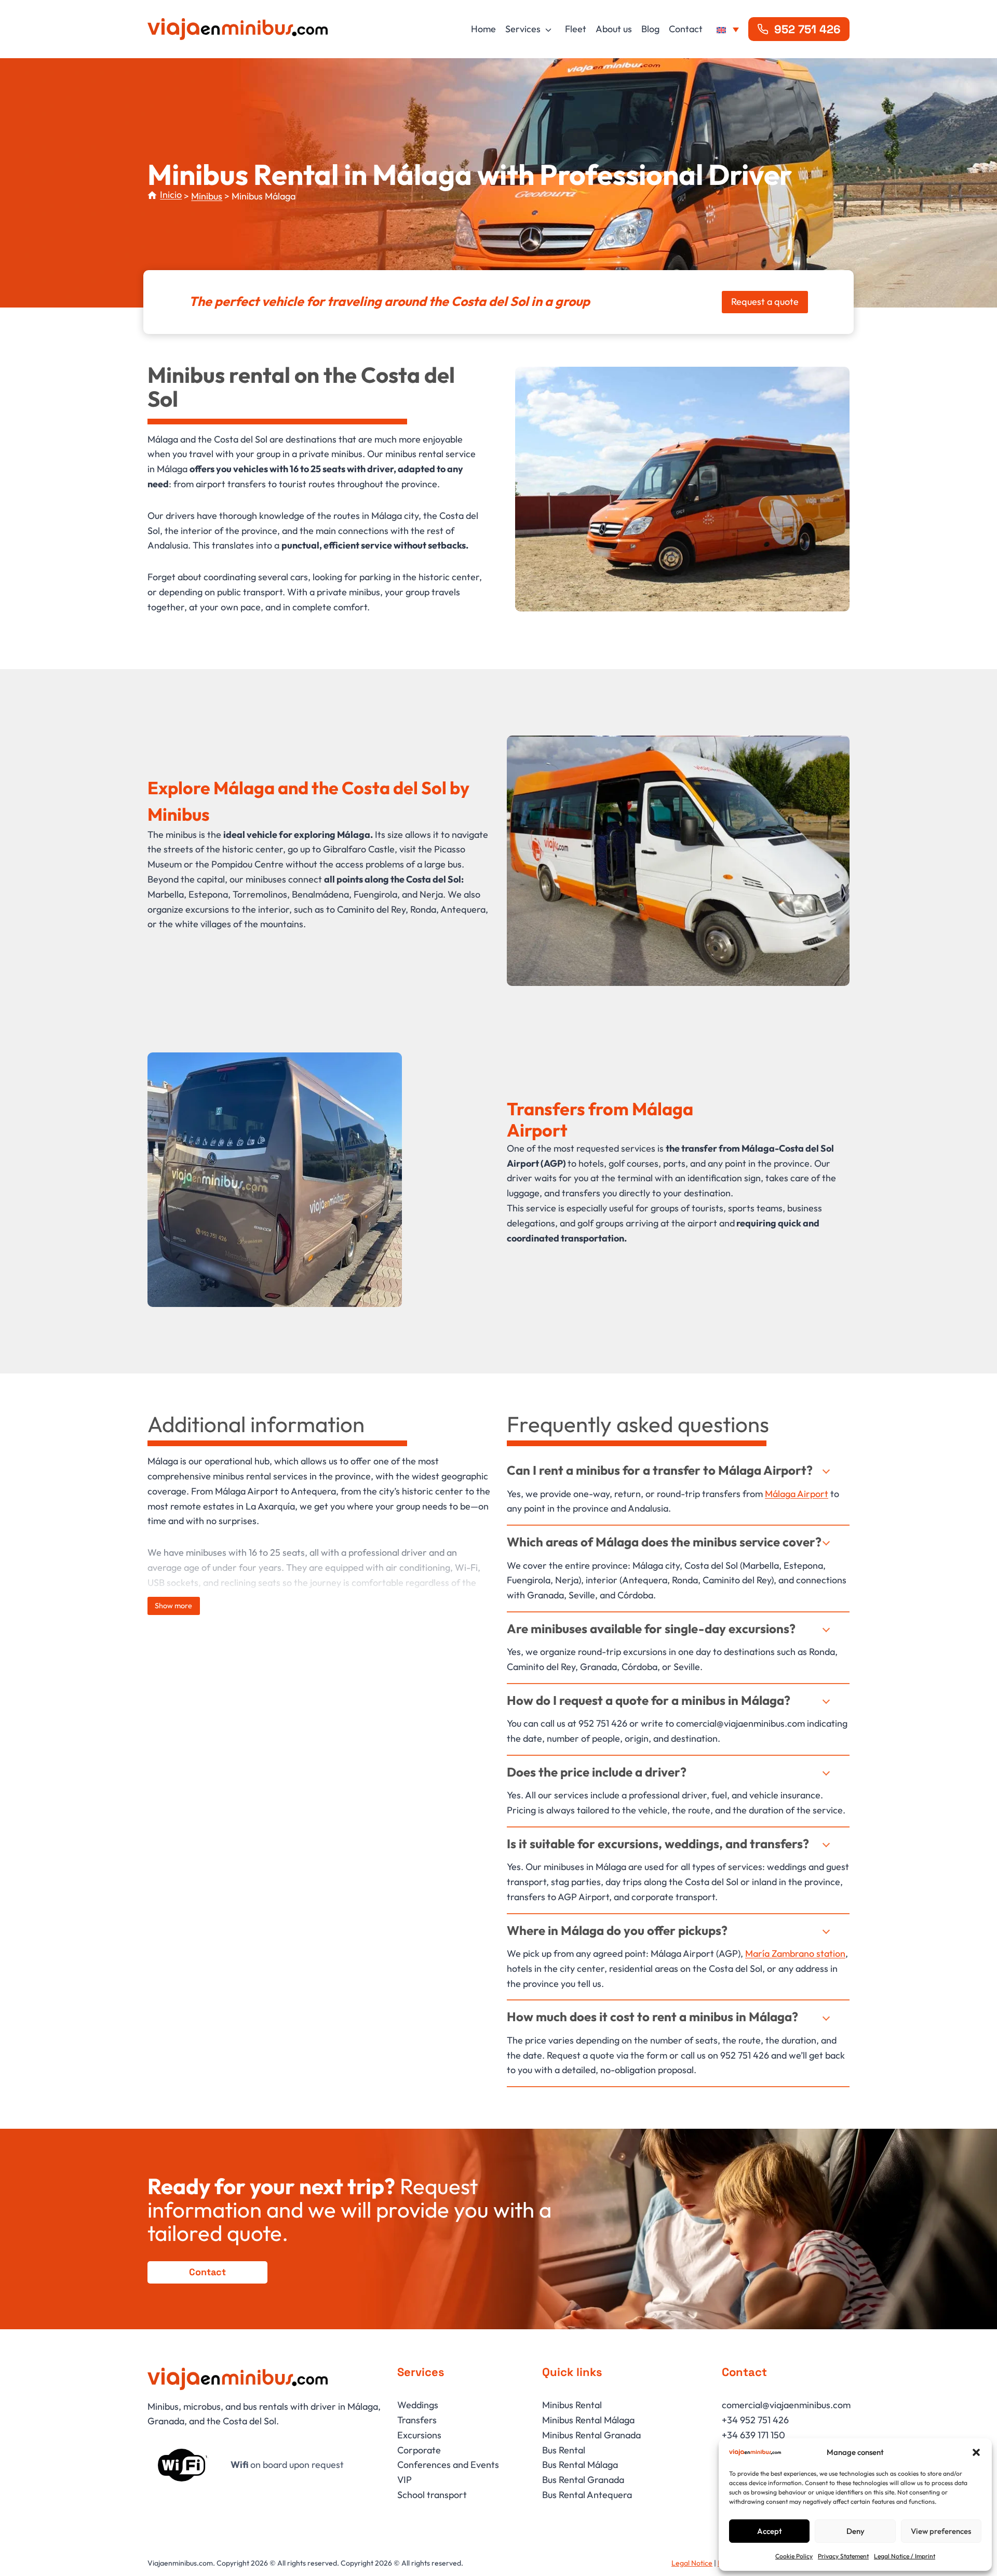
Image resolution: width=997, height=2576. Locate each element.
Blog (650, 29)
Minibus (207, 196)
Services (523, 29)
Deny (855, 2531)
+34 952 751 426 (755, 2420)
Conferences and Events (448, 2465)
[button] (976, 2452)
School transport (432, 2495)
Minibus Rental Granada (591, 2435)
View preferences (941, 2531)
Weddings (418, 2405)
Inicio (171, 195)
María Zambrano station (795, 1953)
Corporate (419, 2450)
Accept (770, 2531)
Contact (686, 29)
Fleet (576, 29)
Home (483, 29)
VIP (405, 2480)
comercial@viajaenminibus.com (786, 2405)
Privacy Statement (843, 2556)
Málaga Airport (797, 1494)
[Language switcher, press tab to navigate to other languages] (728, 29)
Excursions (419, 2435)
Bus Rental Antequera (587, 2495)
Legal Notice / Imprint (905, 2556)
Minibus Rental (572, 2405)
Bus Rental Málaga (580, 2465)
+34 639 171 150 (753, 2435)
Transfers (417, 2420)
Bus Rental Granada (583, 2480)
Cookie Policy (794, 2556)
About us (614, 29)
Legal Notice (692, 2563)
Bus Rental (564, 2450)
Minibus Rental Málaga (588, 2420)
